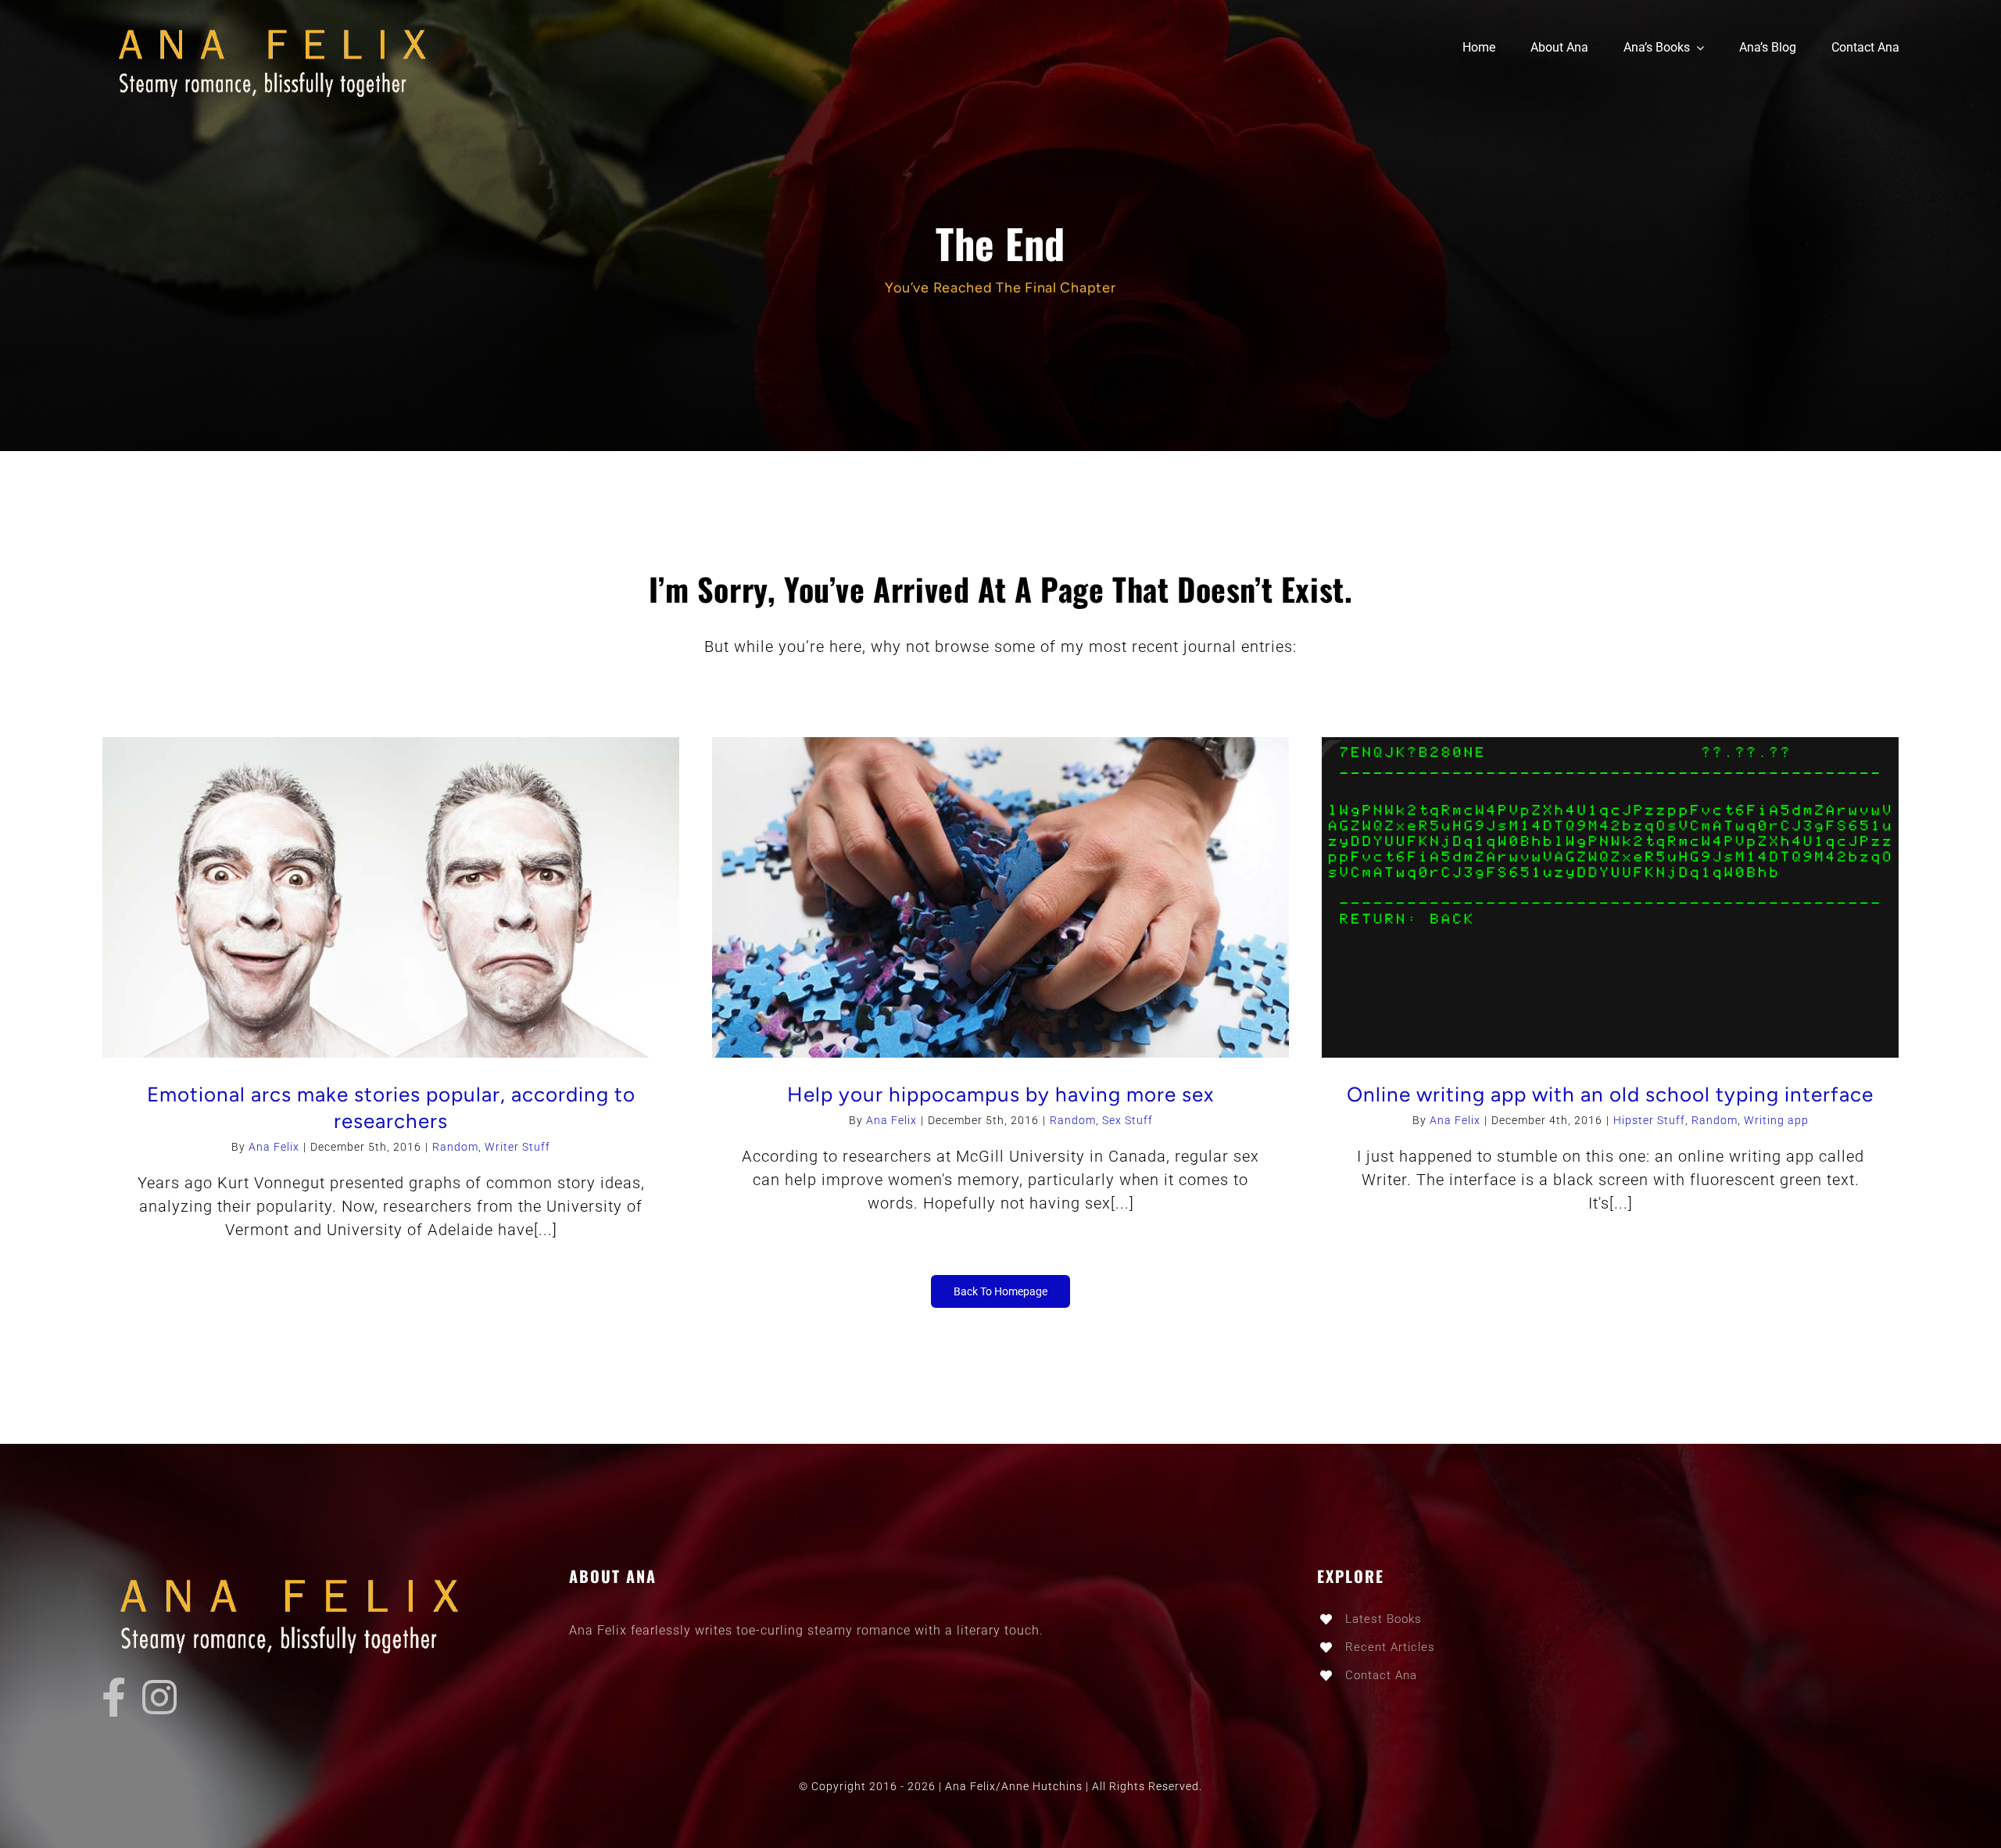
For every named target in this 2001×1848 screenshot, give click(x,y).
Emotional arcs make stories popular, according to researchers (391, 1108)
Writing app (1776, 1120)
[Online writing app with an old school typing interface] (1610, 898)
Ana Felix (274, 1147)
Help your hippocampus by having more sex (1000, 1094)
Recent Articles (1390, 1647)
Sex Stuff (1128, 1120)
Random (455, 1147)
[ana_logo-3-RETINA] (281, 23)
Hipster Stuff (1649, 1120)
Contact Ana (1381, 1675)
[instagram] (160, 1697)
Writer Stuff (517, 1147)
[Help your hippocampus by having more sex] (1000, 898)
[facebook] (114, 1697)
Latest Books (1384, 1619)
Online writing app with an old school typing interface (1610, 1094)
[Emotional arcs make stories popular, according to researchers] (391, 898)
